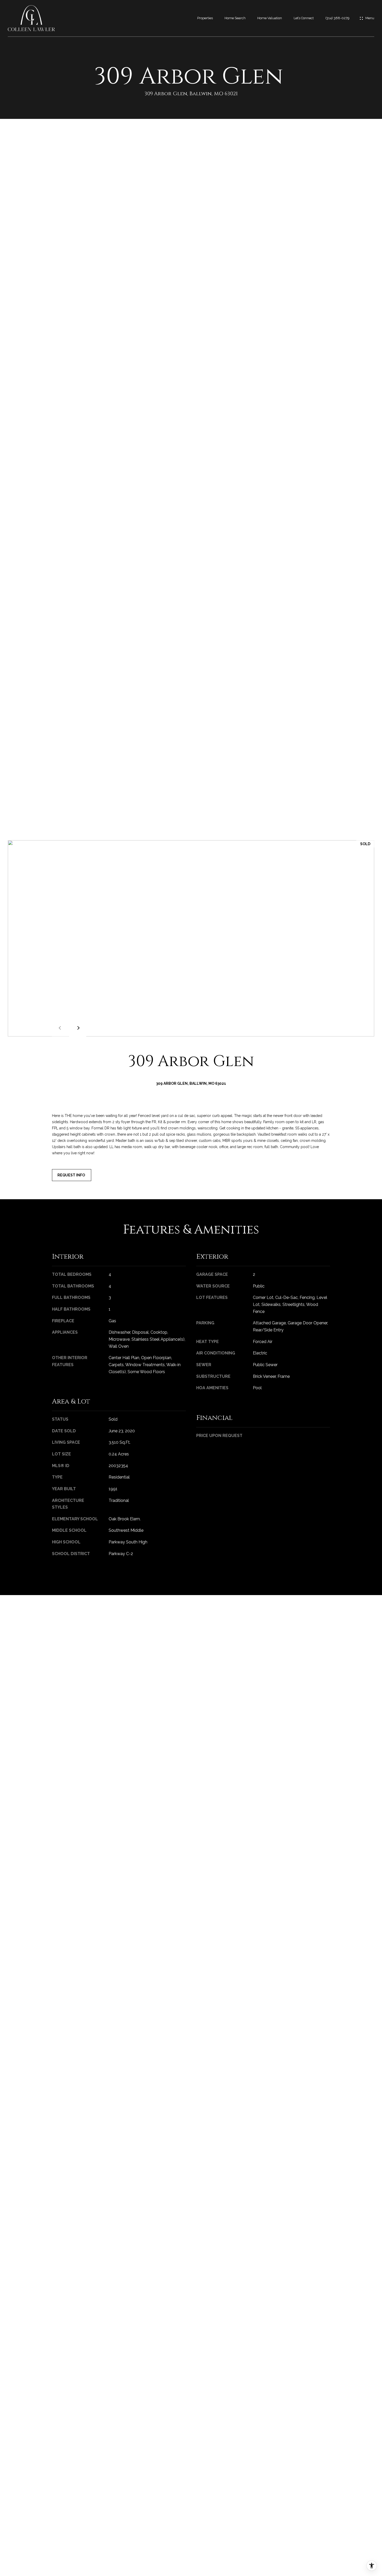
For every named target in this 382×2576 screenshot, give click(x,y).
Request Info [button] (72, 1175)
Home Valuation (270, 18)
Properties (205, 18)
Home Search (235, 18)
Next (78, 1028)
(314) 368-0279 (337, 18)
